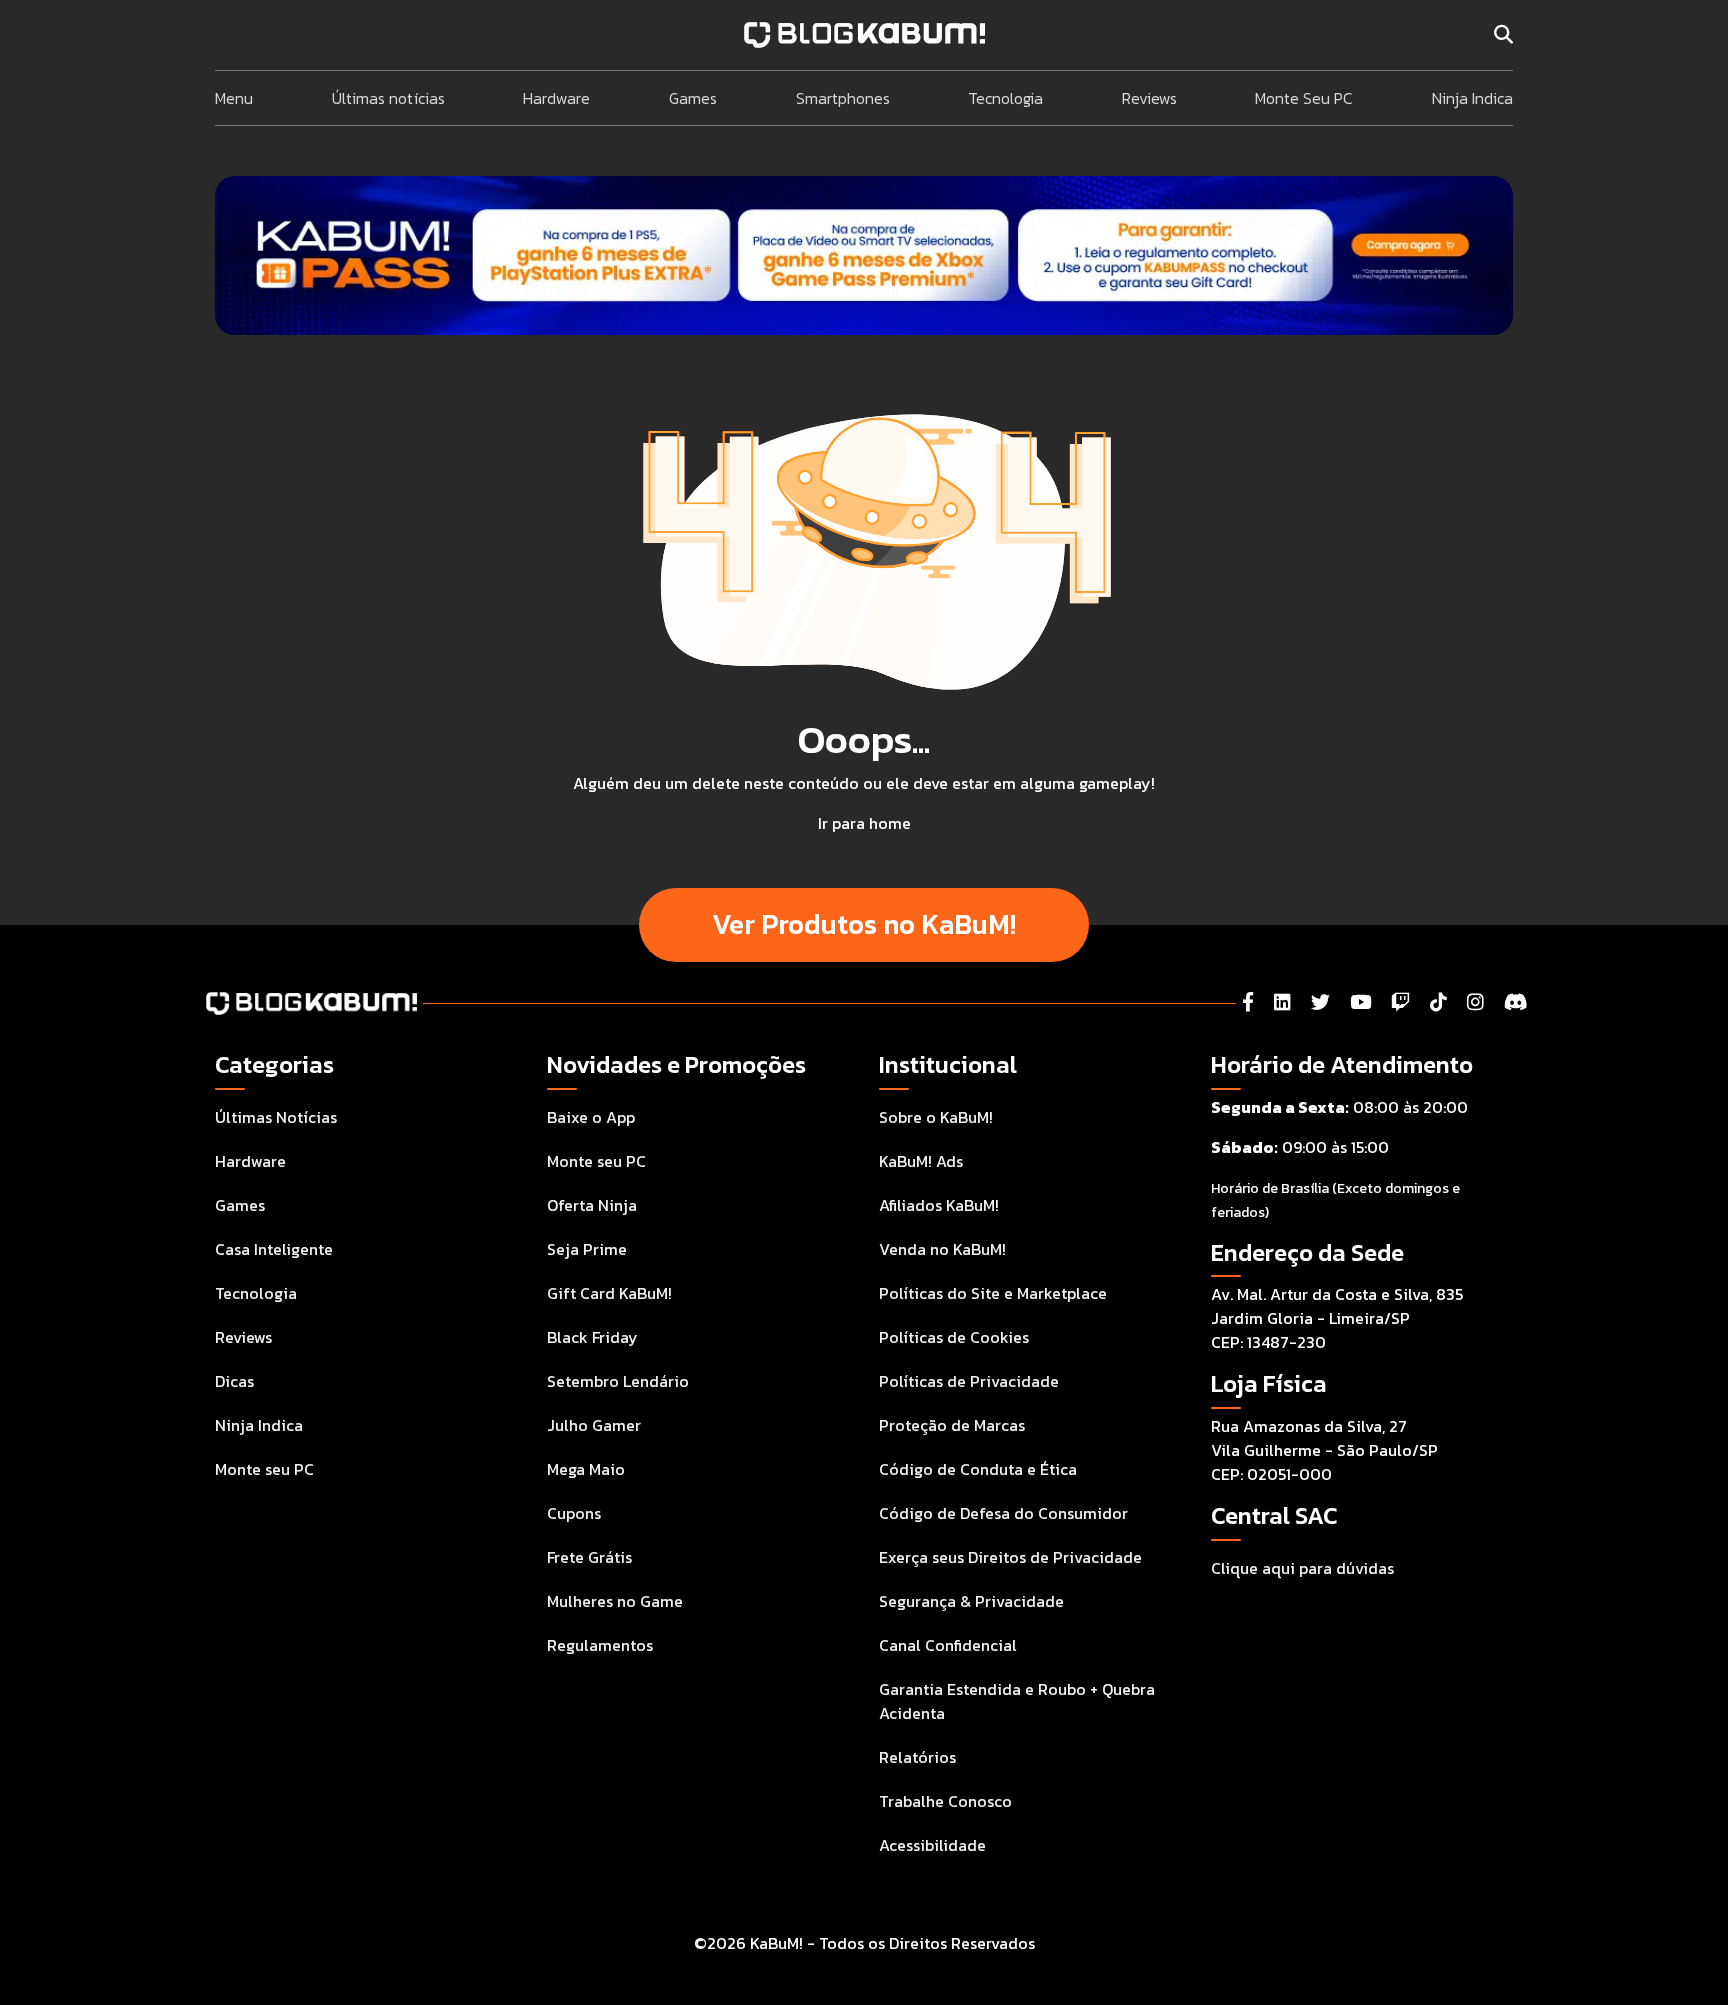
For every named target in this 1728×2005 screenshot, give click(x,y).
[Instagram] (1475, 1002)
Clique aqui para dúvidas (1302, 1568)
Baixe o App (591, 1117)
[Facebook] (1248, 1002)
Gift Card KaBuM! (609, 1293)
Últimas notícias (388, 98)
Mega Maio (586, 1469)
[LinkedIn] (1282, 1002)
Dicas (234, 1381)
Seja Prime (587, 1249)
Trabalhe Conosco (945, 1801)
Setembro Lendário (618, 1381)
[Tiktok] (1438, 1002)
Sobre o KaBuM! (936, 1117)
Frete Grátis (589, 1557)
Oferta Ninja (592, 1205)
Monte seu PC (264, 1469)
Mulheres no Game (615, 1601)
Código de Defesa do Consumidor (1003, 1513)
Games (693, 98)
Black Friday (592, 1337)
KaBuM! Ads (921, 1161)
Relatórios (917, 1757)
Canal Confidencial (948, 1645)
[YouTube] (1360, 1002)
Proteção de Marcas (952, 1425)
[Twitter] (1320, 1002)
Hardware (556, 98)
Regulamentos (600, 1645)
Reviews (1149, 98)
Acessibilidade (932, 1845)
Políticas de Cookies (954, 1337)
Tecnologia (1005, 98)
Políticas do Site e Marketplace (993, 1293)
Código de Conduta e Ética (978, 1469)
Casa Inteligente (274, 1249)
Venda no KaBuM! (942, 1249)
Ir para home (864, 823)
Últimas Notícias (276, 1117)
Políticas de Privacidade (969, 1381)
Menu (234, 98)
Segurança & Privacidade (971, 1601)
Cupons (574, 1513)
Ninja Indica (1472, 98)
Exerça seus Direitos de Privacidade (1010, 1557)
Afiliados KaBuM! (939, 1205)
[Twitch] (1400, 1002)
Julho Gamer (594, 1425)
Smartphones (843, 98)
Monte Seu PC (1304, 98)
